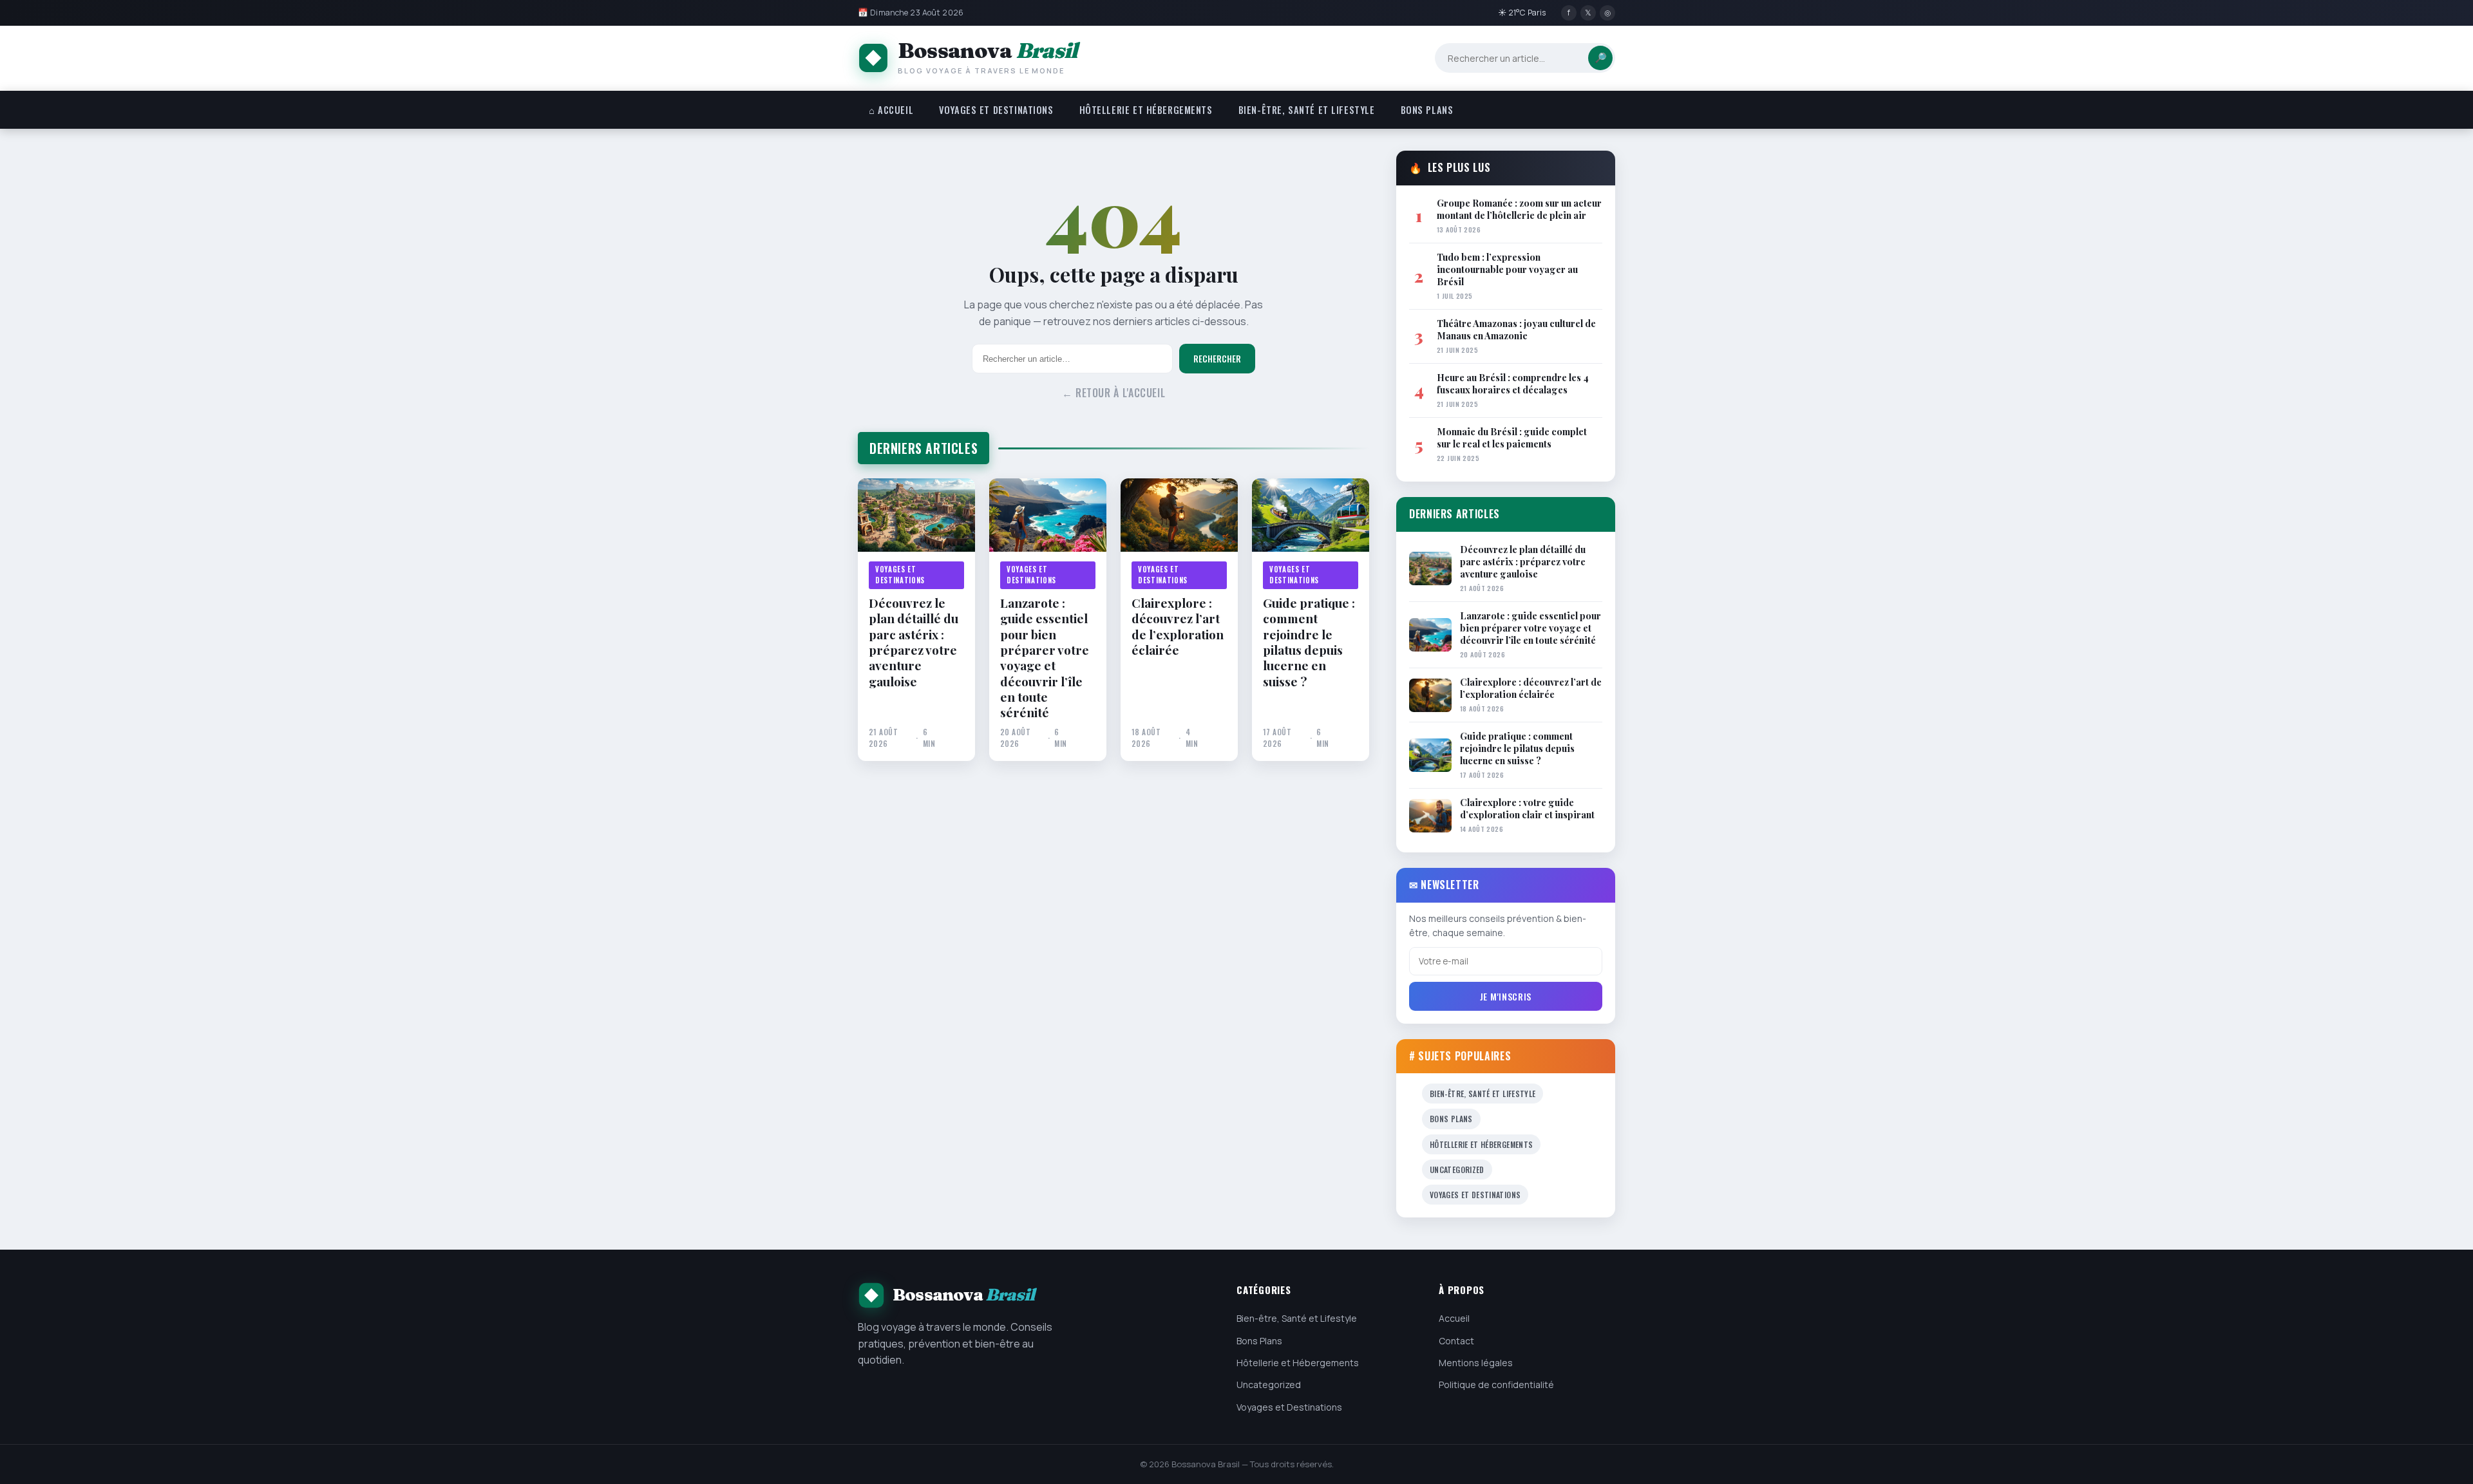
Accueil (1454, 1318)
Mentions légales (1476, 1363)
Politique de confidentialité (1496, 1385)
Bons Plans (1427, 110)
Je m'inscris (1506, 996)
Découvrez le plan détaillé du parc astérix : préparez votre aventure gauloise (914, 642)
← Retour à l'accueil (1114, 393)
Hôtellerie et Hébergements (1146, 110)
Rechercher (1217, 359)
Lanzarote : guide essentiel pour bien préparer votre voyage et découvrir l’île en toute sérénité (1045, 658)
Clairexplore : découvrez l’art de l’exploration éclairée (1178, 626)
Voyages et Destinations (996, 110)
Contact (1456, 1341)
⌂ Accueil (891, 110)
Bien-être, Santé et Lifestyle (1307, 110)
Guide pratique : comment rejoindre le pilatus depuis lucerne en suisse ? (1309, 642)
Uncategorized (1457, 1169)
